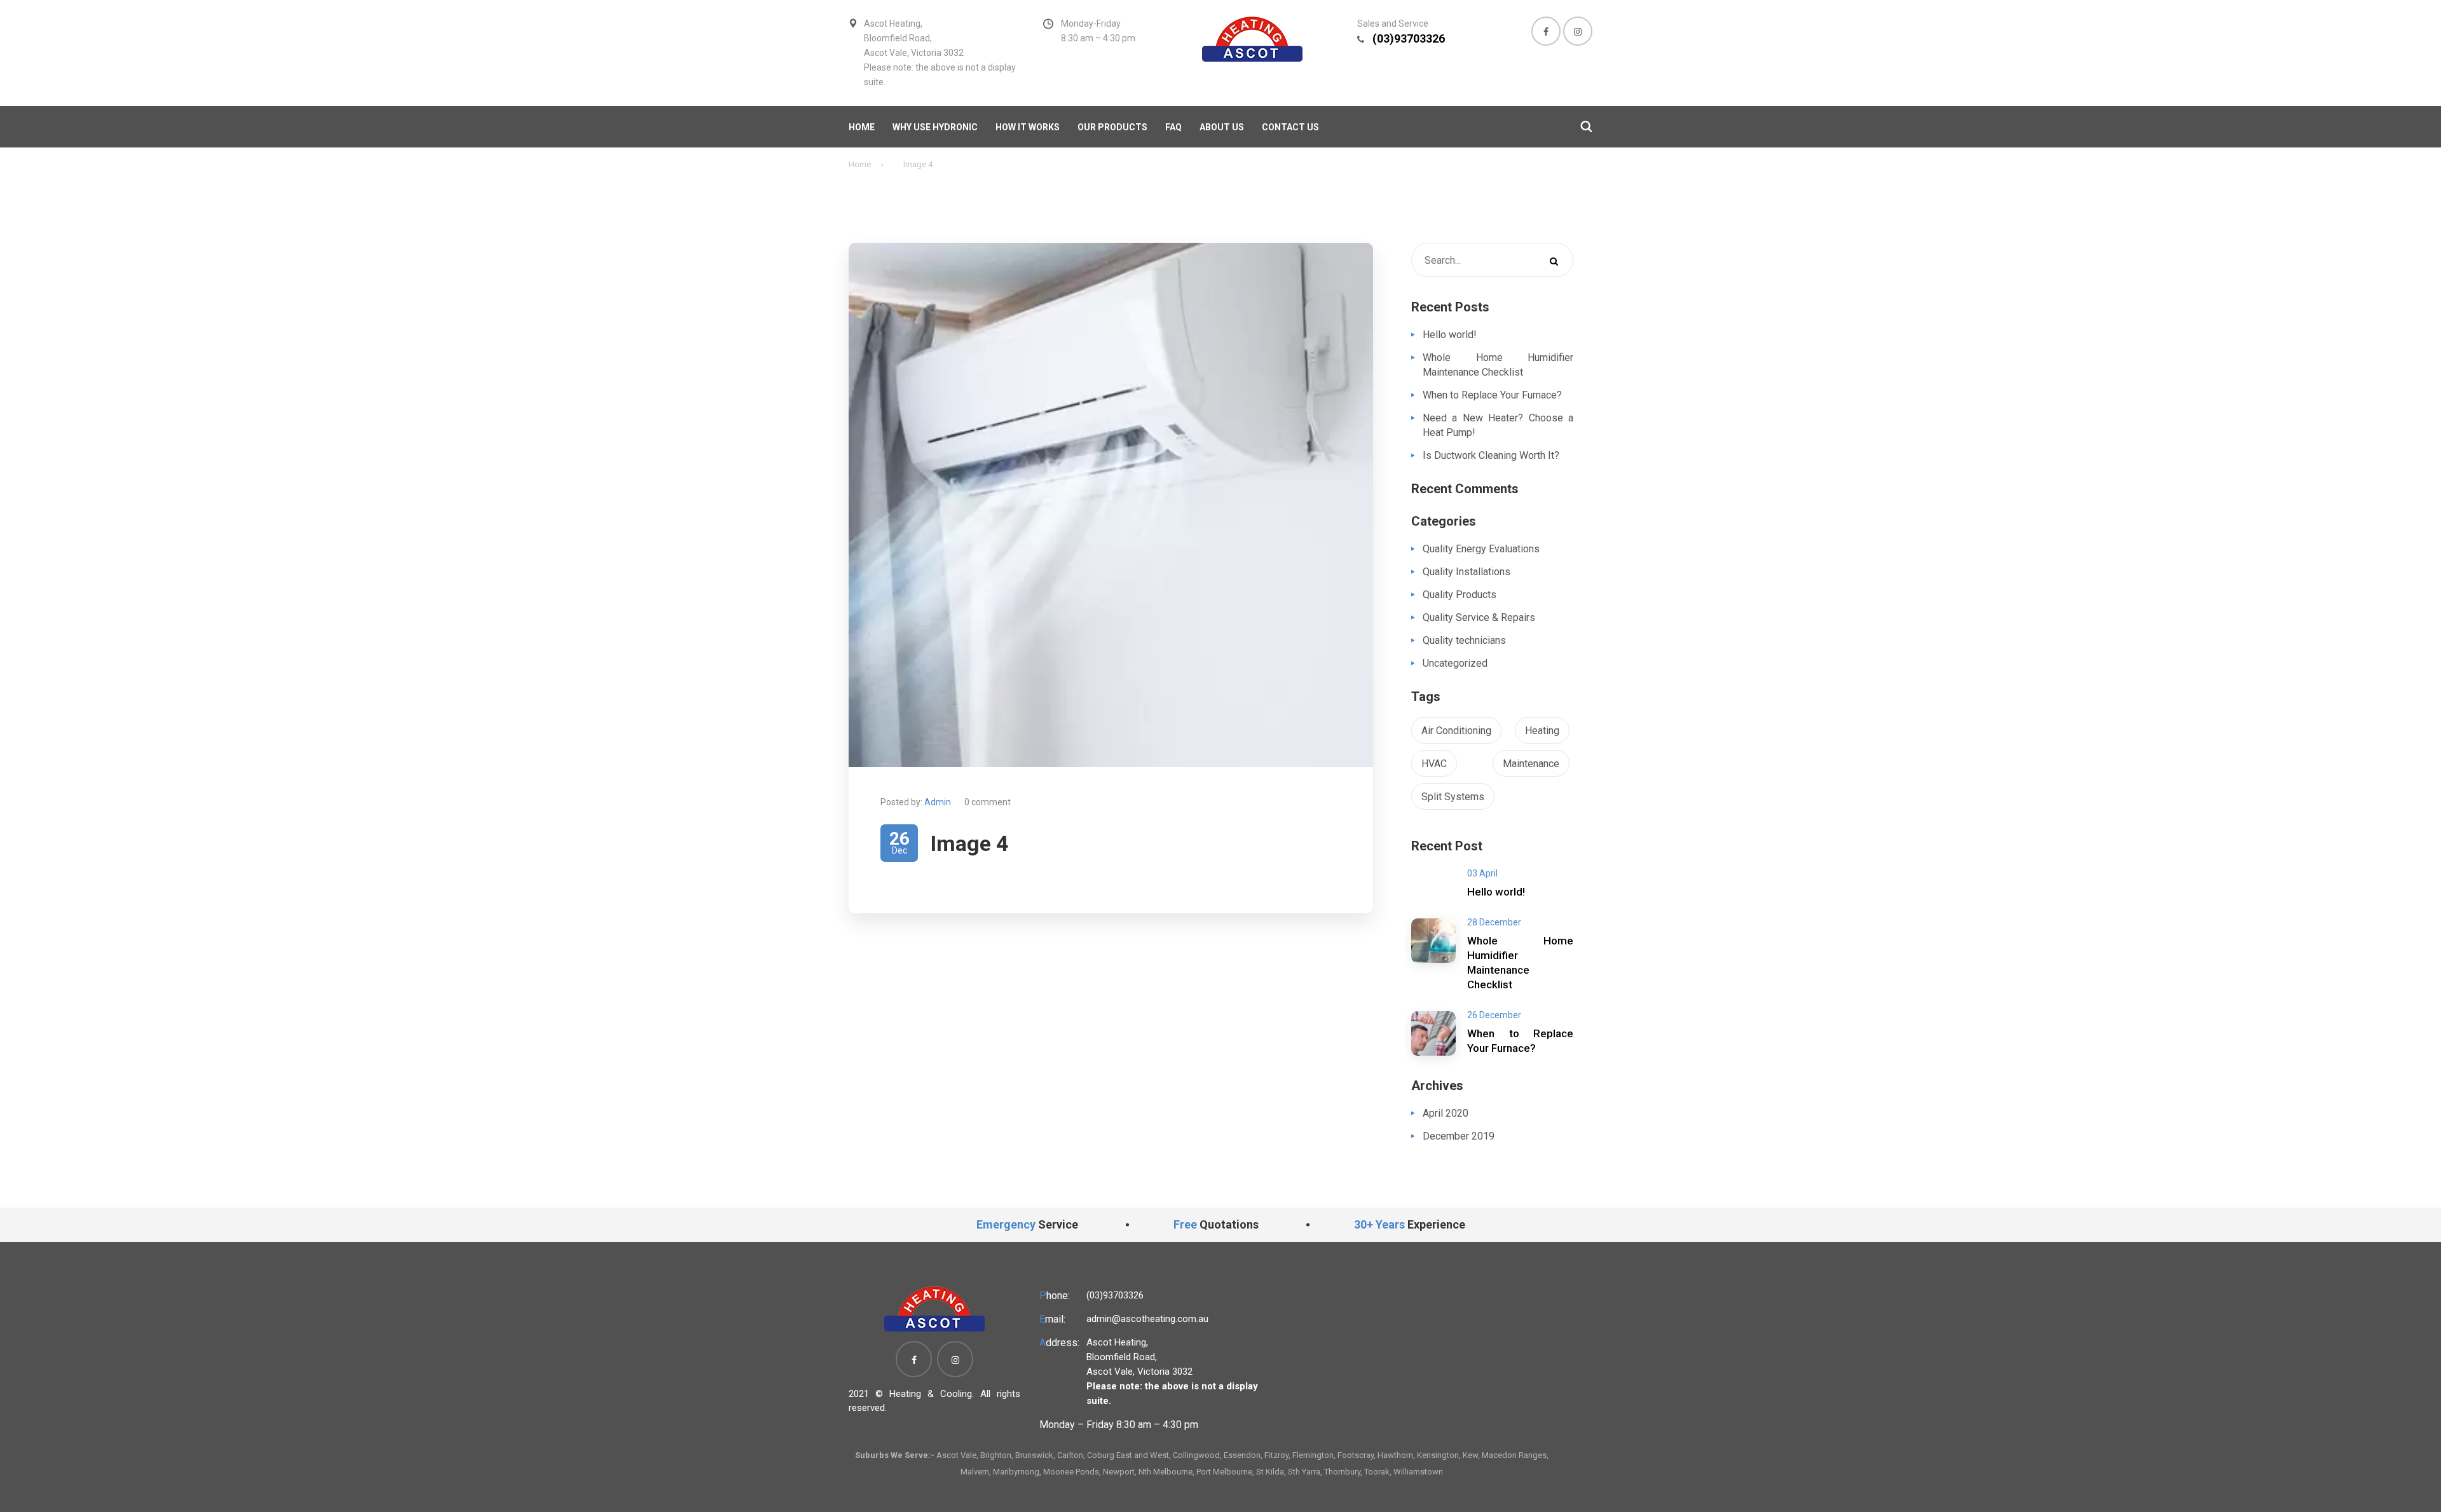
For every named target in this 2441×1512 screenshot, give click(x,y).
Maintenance (1531, 764)
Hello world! (1450, 335)
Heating (1542, 731)
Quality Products (1460, 595)
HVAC (1434, 764)
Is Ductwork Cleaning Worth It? (1491, 455)
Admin (938, 802)
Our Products (1112, 127)
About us (1222, 127)
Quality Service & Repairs (1479, 617)
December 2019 (1459, 1136)
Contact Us (1290, 127)
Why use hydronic (935, 127)
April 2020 (1446, 1113)
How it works (1028, 127)
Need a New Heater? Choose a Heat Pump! (1498, 425)
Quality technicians (1464, 640)
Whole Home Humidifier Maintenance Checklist (1498, 365)
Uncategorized (1455, 663)
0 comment (988, 802)
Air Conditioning (1456, 731)
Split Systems (1453, 797)
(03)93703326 (1409, 38)
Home (862, 127)
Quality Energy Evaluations (1481, 549)
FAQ (1173, 127)
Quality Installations (1467, 572)
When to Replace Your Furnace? (1492, 395)
